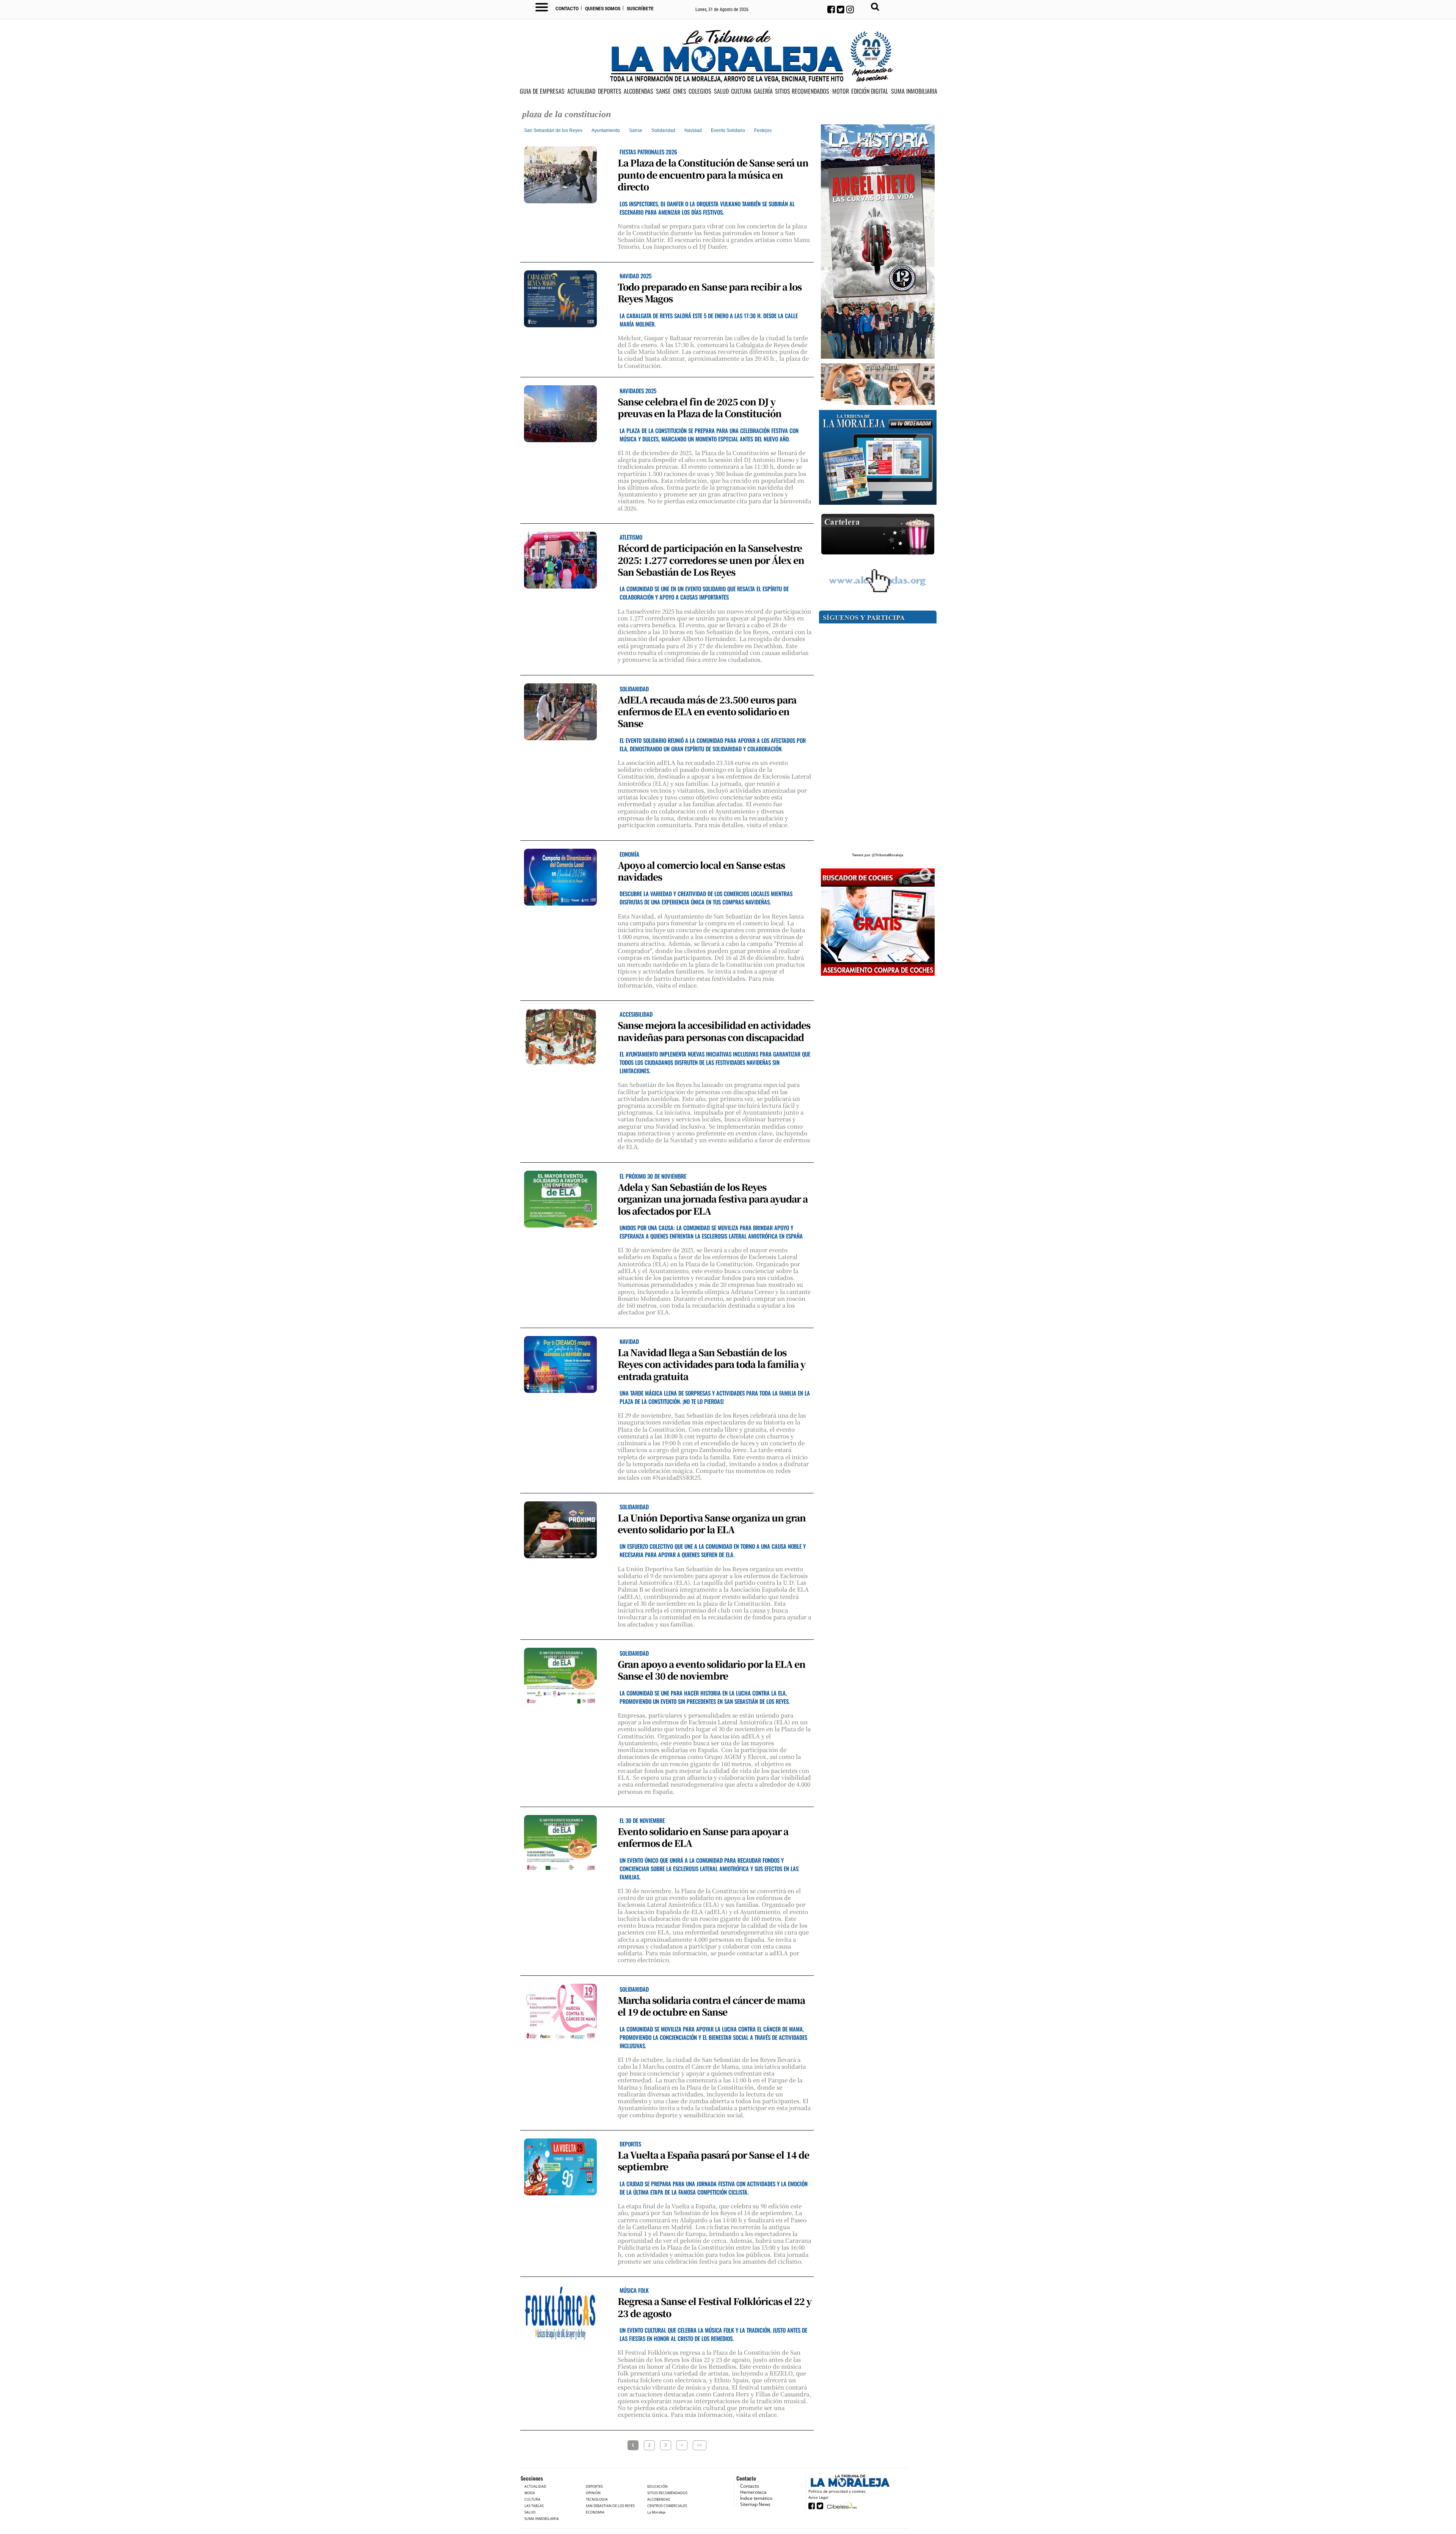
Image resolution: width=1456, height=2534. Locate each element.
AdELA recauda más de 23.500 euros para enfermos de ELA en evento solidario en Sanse (707, 711)
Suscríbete (640, 9)
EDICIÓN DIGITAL (870, 91)
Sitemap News (755, 2504)
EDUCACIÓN (657, 2486)
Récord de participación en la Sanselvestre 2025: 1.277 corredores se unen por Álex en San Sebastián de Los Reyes (711, 560)
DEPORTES (610, 91)
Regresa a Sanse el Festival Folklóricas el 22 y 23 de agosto (715, 2307)
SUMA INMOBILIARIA (914, 91)
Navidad (693, 130)
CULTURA (741, 91)
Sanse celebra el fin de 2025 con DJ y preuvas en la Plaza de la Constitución (700, 407)
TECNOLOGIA (597, 2499)
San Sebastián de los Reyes (553, 130)
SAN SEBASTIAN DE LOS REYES (610, 2506)
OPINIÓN (593, 2493)
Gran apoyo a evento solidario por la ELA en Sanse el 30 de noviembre (712, 1670)
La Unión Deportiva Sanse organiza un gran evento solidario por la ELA (712, 1523)
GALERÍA (763, 91)
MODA (530, 2493)
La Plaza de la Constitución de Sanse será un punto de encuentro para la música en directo (713, 174)
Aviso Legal (818, 2497)
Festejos (763, 130)
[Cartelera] (878, 535)
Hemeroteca (753, 2492)
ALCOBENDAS (639, 91)
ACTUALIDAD (581, 91)
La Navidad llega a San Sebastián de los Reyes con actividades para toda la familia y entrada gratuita (712, 1364)
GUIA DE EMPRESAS (542, 91)
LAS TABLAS (534, 2506)
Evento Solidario (728, 130)
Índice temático (756, 2498)
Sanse (636, 130)
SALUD (721, 91)
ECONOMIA (595, 2512)
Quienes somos (603, 9)
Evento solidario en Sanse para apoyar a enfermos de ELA (703, 1837)
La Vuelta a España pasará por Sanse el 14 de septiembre (713, 2160)
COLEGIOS (700, 91)
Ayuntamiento (606, 130)
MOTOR (841, 91)
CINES (680, 91)
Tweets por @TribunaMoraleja (878, 855)
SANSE (663, 91)
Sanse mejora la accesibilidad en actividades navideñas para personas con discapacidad (714, 1031)
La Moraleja (656, 2512)
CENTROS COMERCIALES (667, 2506)
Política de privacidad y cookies (837, 2491)
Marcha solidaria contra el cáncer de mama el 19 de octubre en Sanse (711, 2006)
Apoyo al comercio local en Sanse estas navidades (701, 871)
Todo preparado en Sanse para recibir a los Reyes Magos (710, 292)
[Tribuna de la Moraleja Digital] (878, 458)
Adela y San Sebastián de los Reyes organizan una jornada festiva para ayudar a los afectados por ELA (713, 1199)
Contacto (567, 9)
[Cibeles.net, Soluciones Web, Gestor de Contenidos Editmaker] (841, 2505)
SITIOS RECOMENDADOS (802, 91)
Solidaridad (663, 130)
